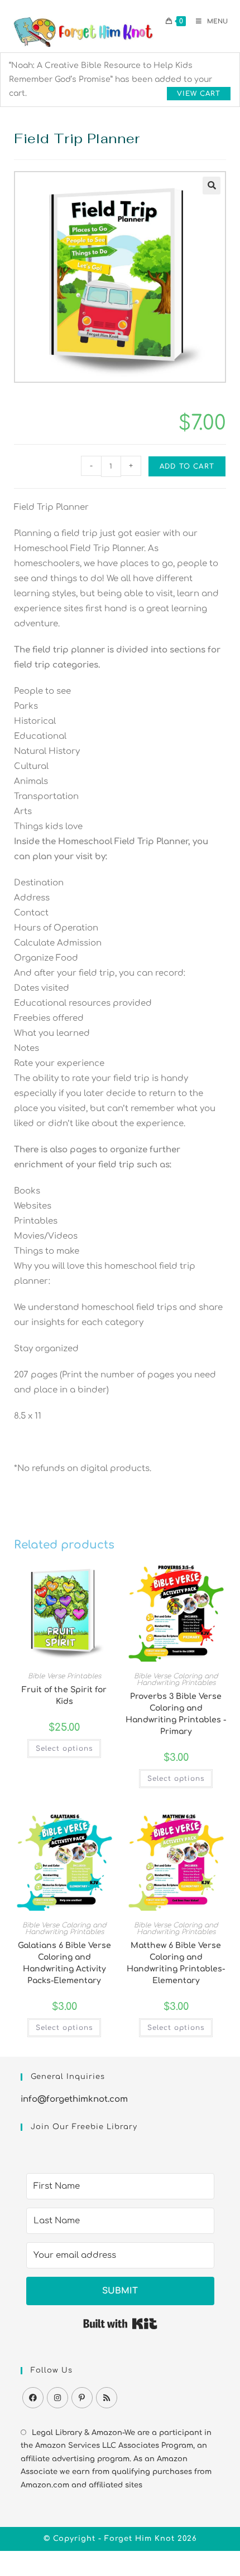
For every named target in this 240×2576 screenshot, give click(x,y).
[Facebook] (33, 2398)
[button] (212, 186)
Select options (64, 1749)
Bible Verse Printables (64, 1676)
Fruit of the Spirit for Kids (64, 1696)
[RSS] (107, 2398)
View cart (199, 94)
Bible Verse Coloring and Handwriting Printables (176, 1679)
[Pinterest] (82, 2398)
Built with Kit (120, 2324)
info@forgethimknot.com (74, 2099)
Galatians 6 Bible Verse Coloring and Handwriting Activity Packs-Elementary (64, 1963)
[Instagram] (57, 2398)
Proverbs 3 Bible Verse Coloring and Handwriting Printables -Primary (176, 1714)
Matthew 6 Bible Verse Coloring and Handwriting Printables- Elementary (176, 1963)
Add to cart (187, 466)
